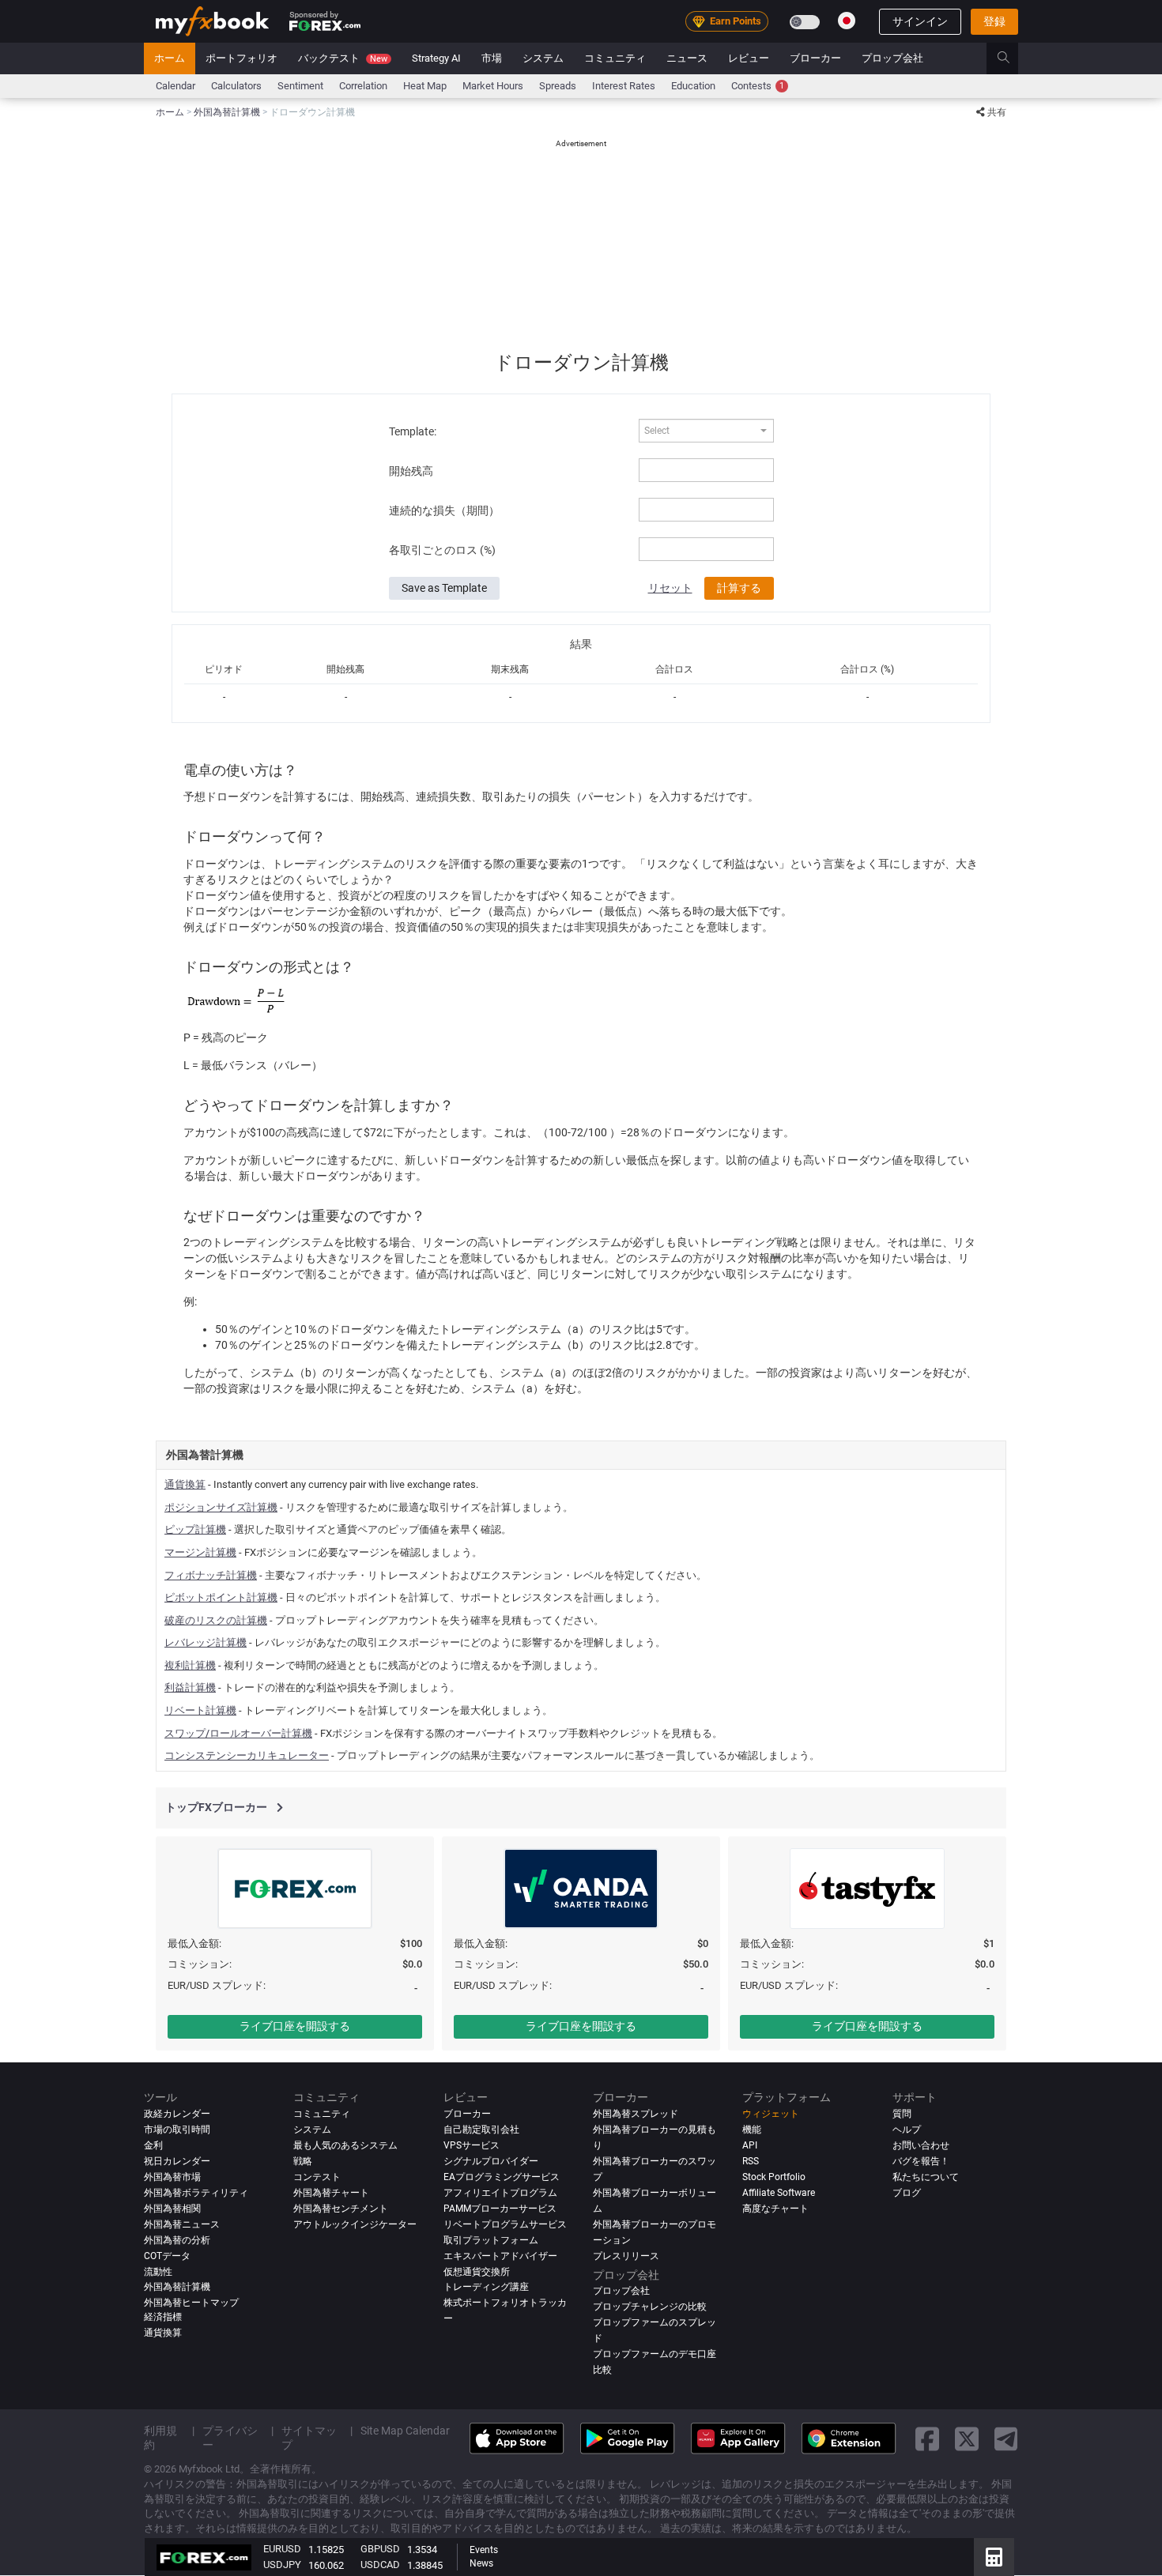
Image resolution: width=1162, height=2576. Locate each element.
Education (693, 86)
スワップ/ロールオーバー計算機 (238, 1733)
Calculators (236, 86)
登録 (994, 21)
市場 (492, 58)
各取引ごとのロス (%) (442, 550)
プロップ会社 (892, 58)
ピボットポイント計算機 (221, 1597)
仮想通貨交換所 (477, 2272)
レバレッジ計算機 (206, 1642)
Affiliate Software (779, 2193)
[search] (1012, 58)
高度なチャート (775, 2209)
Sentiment (300, 86)
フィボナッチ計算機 (211, 1575)
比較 (602, 2371)
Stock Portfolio (774, 2177)
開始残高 (411, 471)
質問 (902, 2114)
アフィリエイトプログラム (500, 2193)
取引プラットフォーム (491, 2240)
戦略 (303, 2161)
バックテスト (343, 58)
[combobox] (706, 431)
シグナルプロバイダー (491, 2161)
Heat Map (425, 86)
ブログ (907, 2193)
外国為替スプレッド (636, 2114)
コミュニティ (615, 58)
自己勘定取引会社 (481, 2130)
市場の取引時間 (177, 2130)
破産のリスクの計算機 (216, 1620)
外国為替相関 (172, 2209)
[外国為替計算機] (994, 2557)
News (481, 2563)
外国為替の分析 (177, 2240)
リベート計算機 (200, 1710)
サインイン (920, 21)
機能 (752, 2130)
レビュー (749, 58)
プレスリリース (626, 2256)
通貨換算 (185, 1484)
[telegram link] (1006, 2439)
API (750, 2145)
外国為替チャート (331, 2193)
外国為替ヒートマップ (191, 2303)
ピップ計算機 (195, 1529)
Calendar (175, 86)
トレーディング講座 (486, 2288)
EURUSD (282, 2549)
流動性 (158, 2272)
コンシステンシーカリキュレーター (247, 1755)
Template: (413, 431)
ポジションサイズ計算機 (221, 1507)
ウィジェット (771, 2114)
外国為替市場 (172, 2177)
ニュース (687, 58)
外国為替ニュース (182, 2224)
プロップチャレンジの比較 (650, 2307)
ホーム (170, 58)
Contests (758, 86)
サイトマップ (309, 2439)
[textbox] (698, 431)
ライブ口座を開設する (295, 2026)
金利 (153, 2145)
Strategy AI (436, 58)
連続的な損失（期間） (444, 510)
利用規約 (160, 2439)
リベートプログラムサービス (505, 2224)
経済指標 (163, 2318)
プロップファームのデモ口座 (655, 2355)
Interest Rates (624, 86)
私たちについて (926, 2177)
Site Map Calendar (405, 2431)
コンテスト (317, 2177)
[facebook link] (927, 2439)
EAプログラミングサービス (502, 2177)
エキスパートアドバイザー (500, 2256)
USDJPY (282, 2565)
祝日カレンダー (177, 2161)
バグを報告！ (921, 2161)
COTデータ (167, 2256)
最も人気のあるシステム (345, 2145)
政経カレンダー (177, 2114)
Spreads (558, 86)
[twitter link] (967, 2439)
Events (484, 2550)
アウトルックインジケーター (355, 2224)
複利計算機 (190, 1665)
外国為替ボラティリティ (196, 2193)
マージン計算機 (200, 1552)
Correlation (363, 86)
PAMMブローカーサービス (500, 2209)
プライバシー (230, 2439)
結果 (581, 644)
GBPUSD (380, 2549)
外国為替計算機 (177, 2288)
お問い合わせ (921, 2145)
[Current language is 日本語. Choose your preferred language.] (847, 21)
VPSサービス (472, 2145)
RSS (751, 2161)
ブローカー (815, 58)
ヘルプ (907, 2130)
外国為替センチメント (341, 2209)
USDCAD (380, 2565)
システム (543, 58)
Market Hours (493, 86)
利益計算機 (190, 1687)
